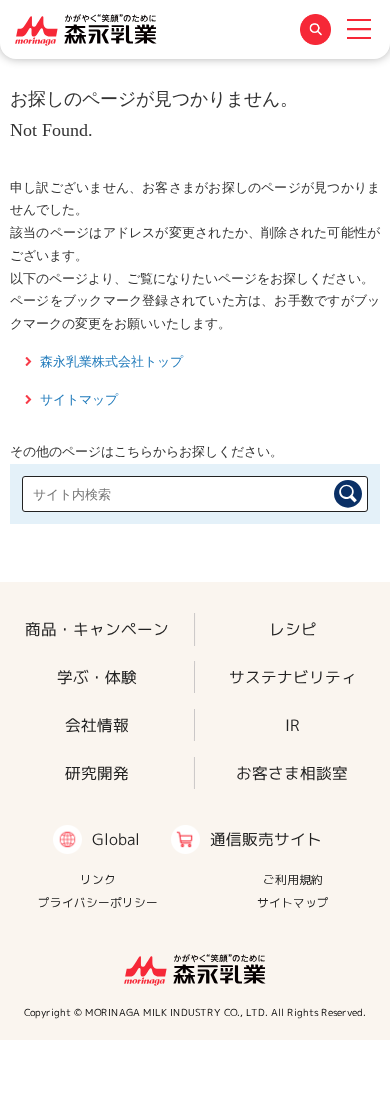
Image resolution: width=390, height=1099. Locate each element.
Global (115, 839)
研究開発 (97, 773)
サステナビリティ (293, 677)
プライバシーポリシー (98, 902)
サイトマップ (79, 399)
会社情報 (97, 725)
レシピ (293, 629)
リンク (98, 879)
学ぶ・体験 (97, 677)
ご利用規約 (293, 879)
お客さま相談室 (292, 773)
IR (292, 725)
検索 (348, 494)
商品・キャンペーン (97, 629)
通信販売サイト (266, 839)
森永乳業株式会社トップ (111, 361)
